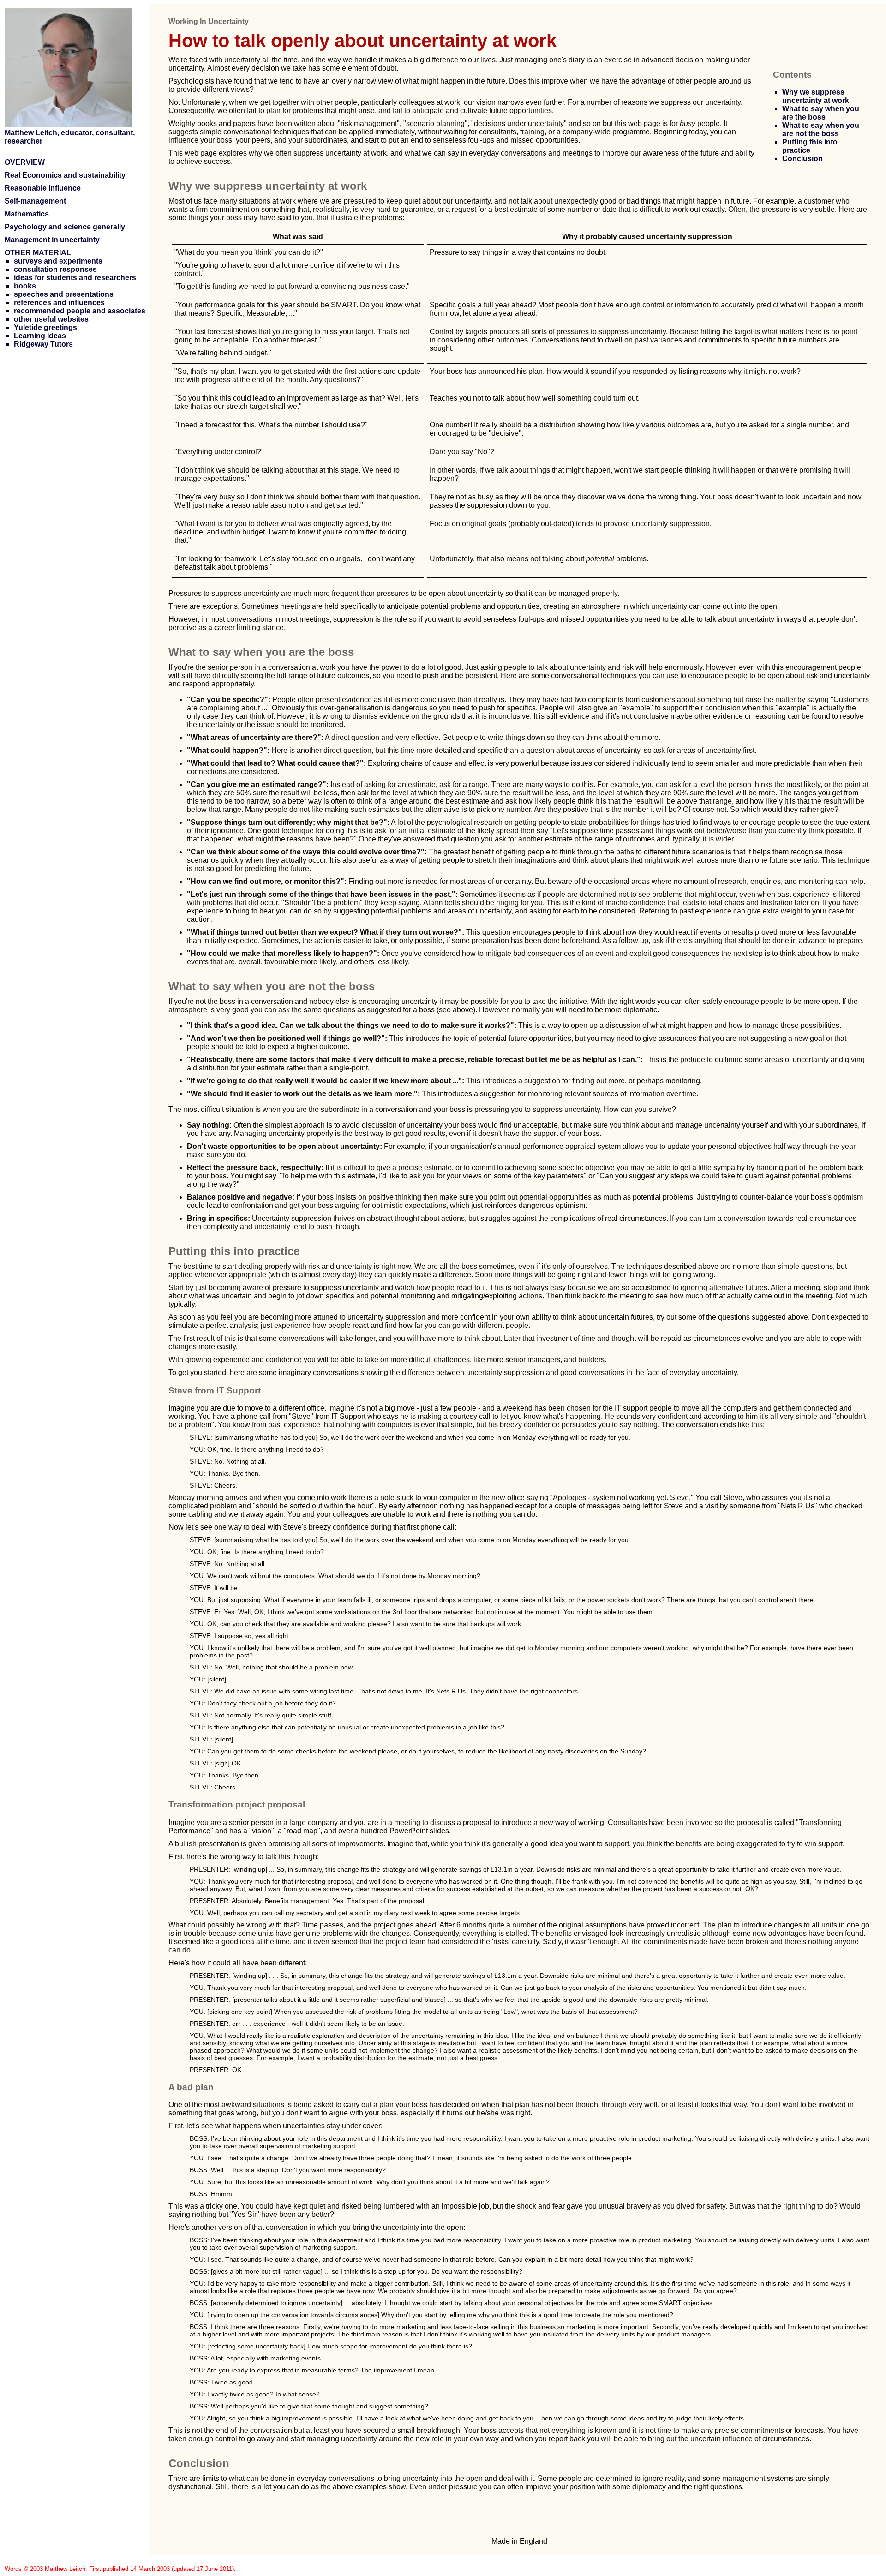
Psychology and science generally (65, 227)
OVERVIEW (25, 162)
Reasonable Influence (43, 188)
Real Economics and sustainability (65, 175)
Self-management (35, 201)
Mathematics (27, 214)
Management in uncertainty (52, 240)
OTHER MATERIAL (38, 253)
